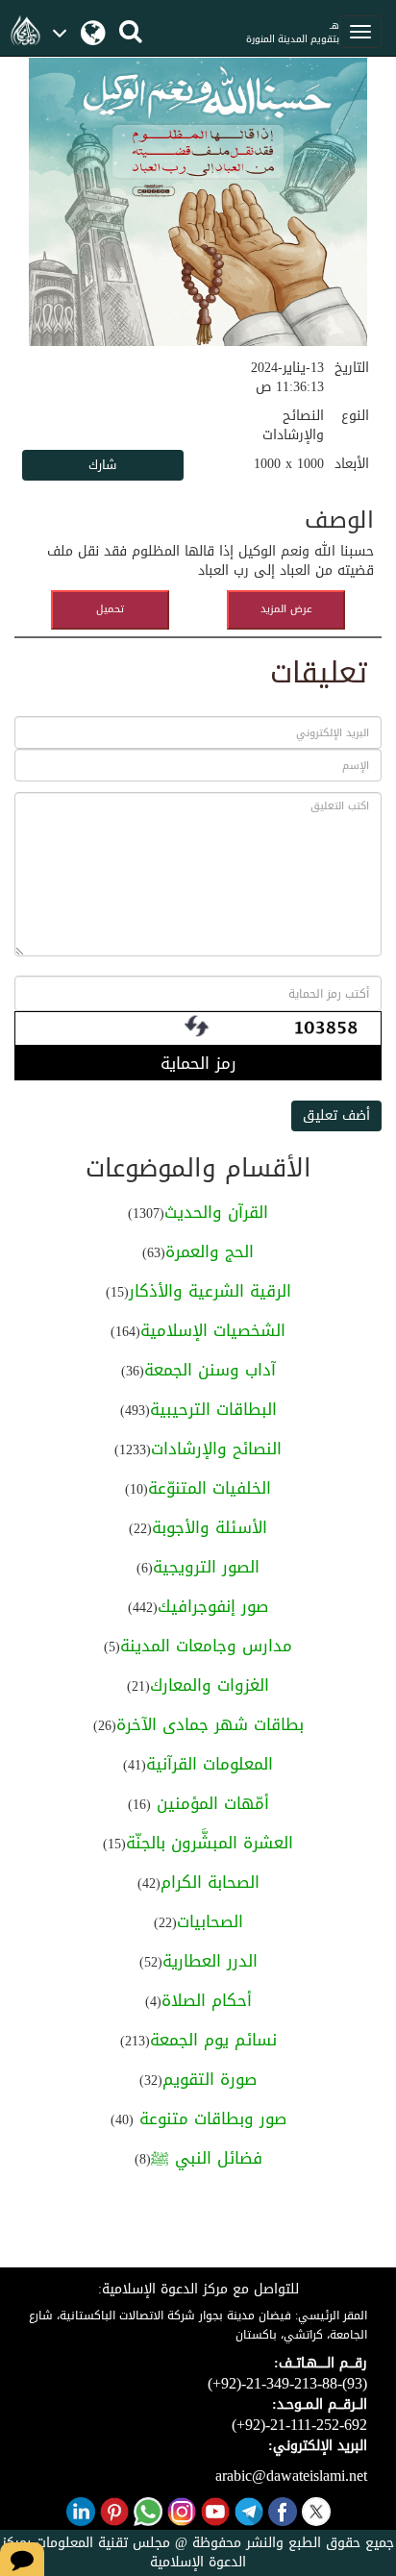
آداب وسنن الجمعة (210, 1370)
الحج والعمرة (210, 1251)
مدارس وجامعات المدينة (206, 1646)
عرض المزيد (286, 609)
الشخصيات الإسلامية (213, 1330)
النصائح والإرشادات (216, 1449)
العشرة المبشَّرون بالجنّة (210, 1843)
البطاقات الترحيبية (213, 1409)
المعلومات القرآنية (210, 1764)
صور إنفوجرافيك (213, 1606)
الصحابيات (210, 1921)
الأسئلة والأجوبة (210, 1527)
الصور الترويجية (206, 1567)
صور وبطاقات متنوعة (210, 2118)
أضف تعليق (336, 1115)
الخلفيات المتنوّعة (210, 1488)
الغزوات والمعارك (210, 1685)
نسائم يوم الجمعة (213, 2040)
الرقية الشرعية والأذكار (210, 1291)
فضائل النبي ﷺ (207, 2158)
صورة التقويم (210, 2079)
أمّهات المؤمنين (210, 1803)
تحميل (110, 609)
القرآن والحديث (216, 1212)
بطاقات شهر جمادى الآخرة (210, 1724)
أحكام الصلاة (207, 2000)
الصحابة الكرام (210, 1882)
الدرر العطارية (210, 1961)
